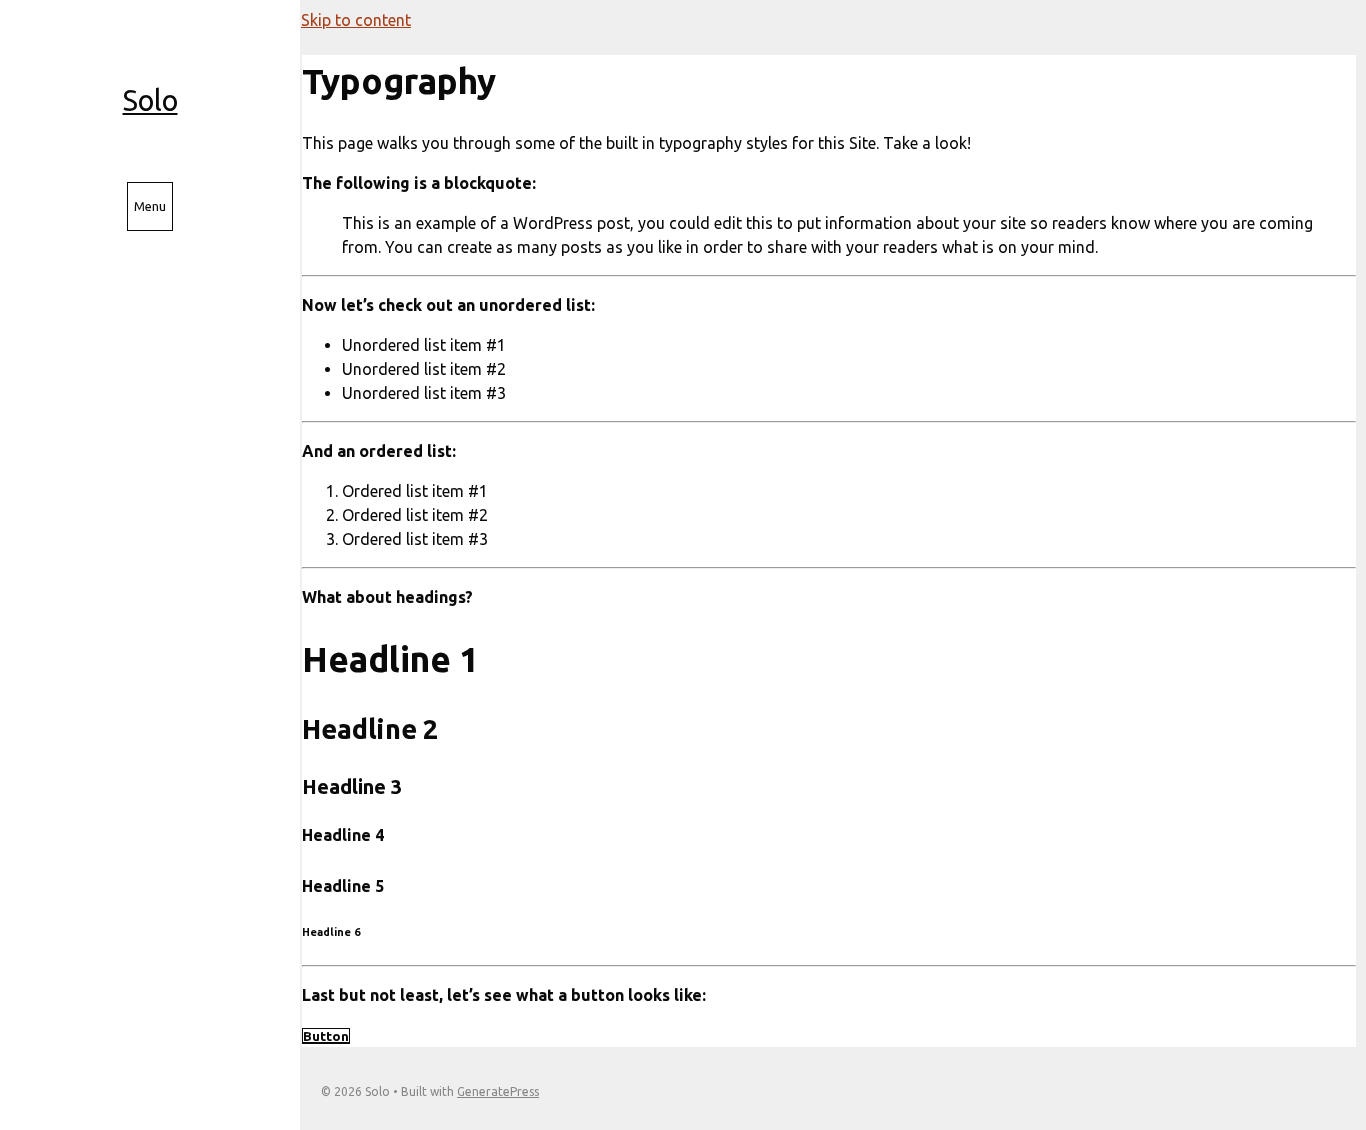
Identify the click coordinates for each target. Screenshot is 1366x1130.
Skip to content (356, 20)
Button (326, 1036)
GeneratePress (498, 1091)
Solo (150, 100)
